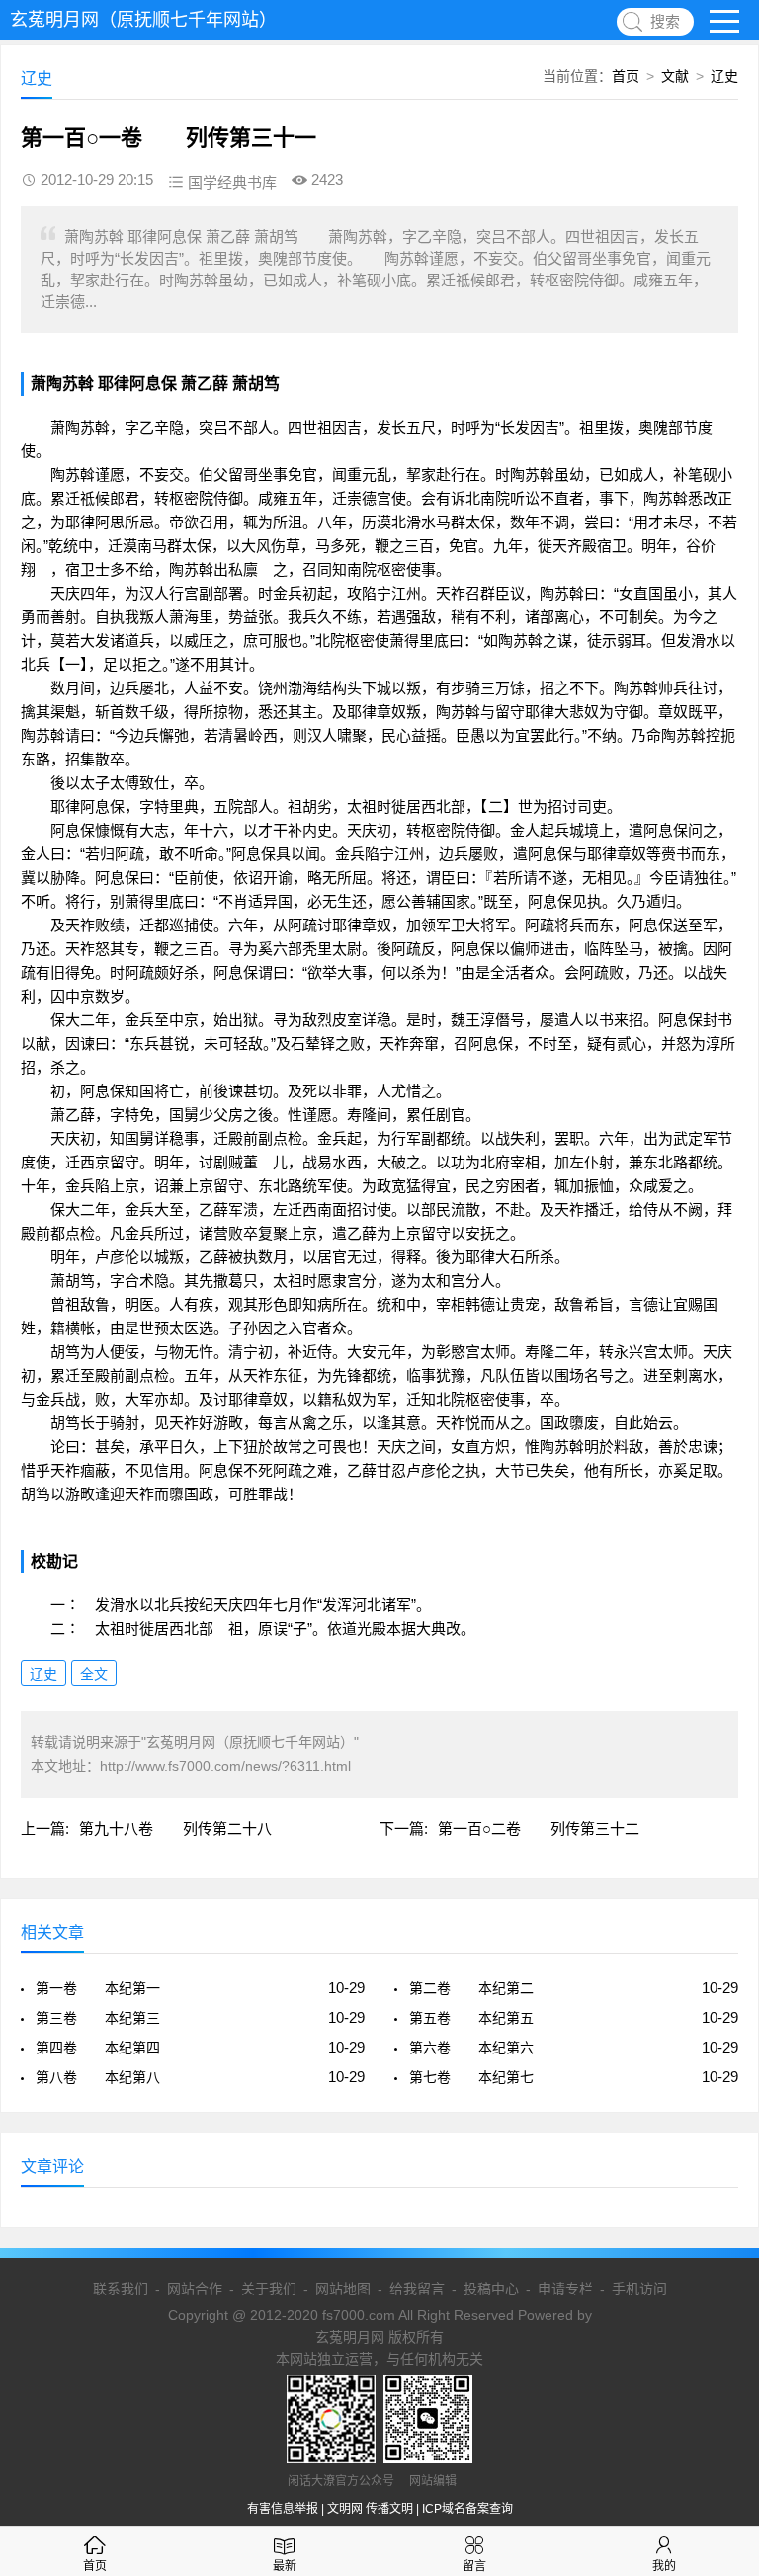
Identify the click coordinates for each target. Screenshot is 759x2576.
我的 (664, 2566)
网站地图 (343, 2289)
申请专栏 (565, 2289)
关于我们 (269, 2289)
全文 (94, 1674)
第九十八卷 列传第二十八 (175, 1829)
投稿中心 (491, 2289)
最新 (285, 2566)
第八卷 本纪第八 (98, 2077)
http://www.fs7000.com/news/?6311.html (225, 1766)
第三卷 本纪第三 (98, 2018)
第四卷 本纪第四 (98, 2048)
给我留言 (417, 2289)
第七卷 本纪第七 (471, 2077)
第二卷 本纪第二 (471, 1988)
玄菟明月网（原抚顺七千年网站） (143, 20)
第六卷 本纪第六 (471, 2048)
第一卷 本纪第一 (98, 1988)
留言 (474, 2566)
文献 (675, 76)
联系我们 (121, 2289)
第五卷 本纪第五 (471, 2018)
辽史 (724, 76)
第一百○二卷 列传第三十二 (539, 1829)
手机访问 (639, 2289)
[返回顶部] (718, 2297)
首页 (626, 76)
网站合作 (195, 2289)
